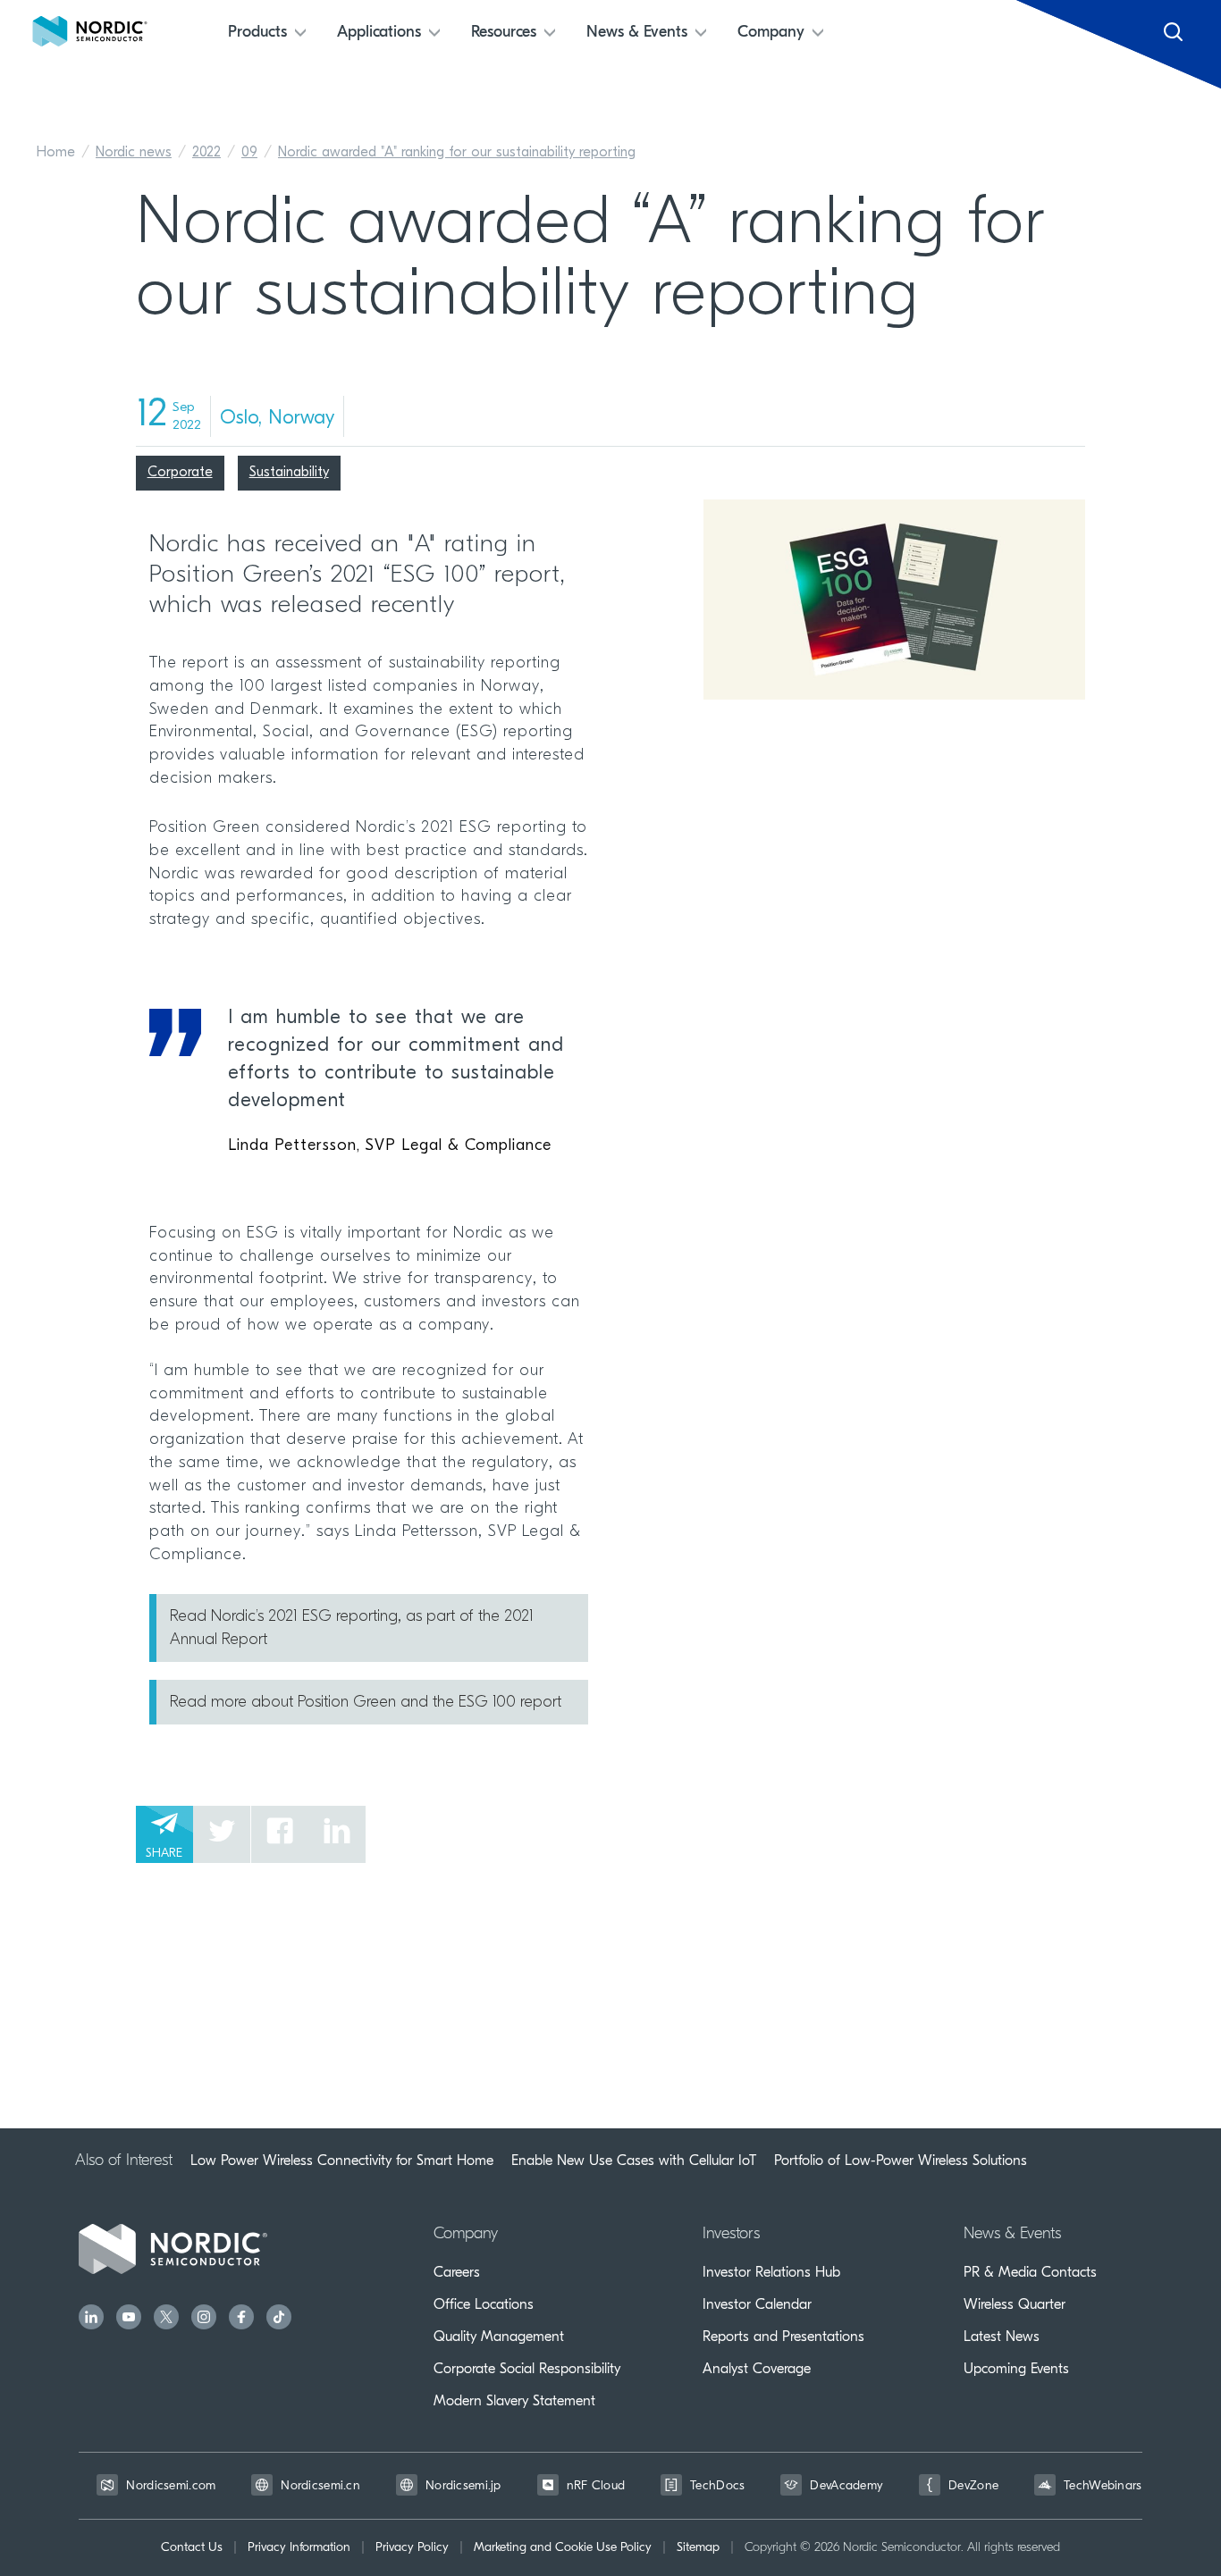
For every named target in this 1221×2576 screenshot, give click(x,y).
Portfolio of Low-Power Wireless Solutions (901, 2161)
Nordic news (134, 153)
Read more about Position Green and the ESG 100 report (366, 1703)
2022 (206, 153)
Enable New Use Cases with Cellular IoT (634, 2161)
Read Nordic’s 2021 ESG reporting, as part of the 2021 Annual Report (352, 1629)
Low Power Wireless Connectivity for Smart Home (342, 2161)
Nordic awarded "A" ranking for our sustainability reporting (457, 153)
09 (249, 153)
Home (56, 153)
